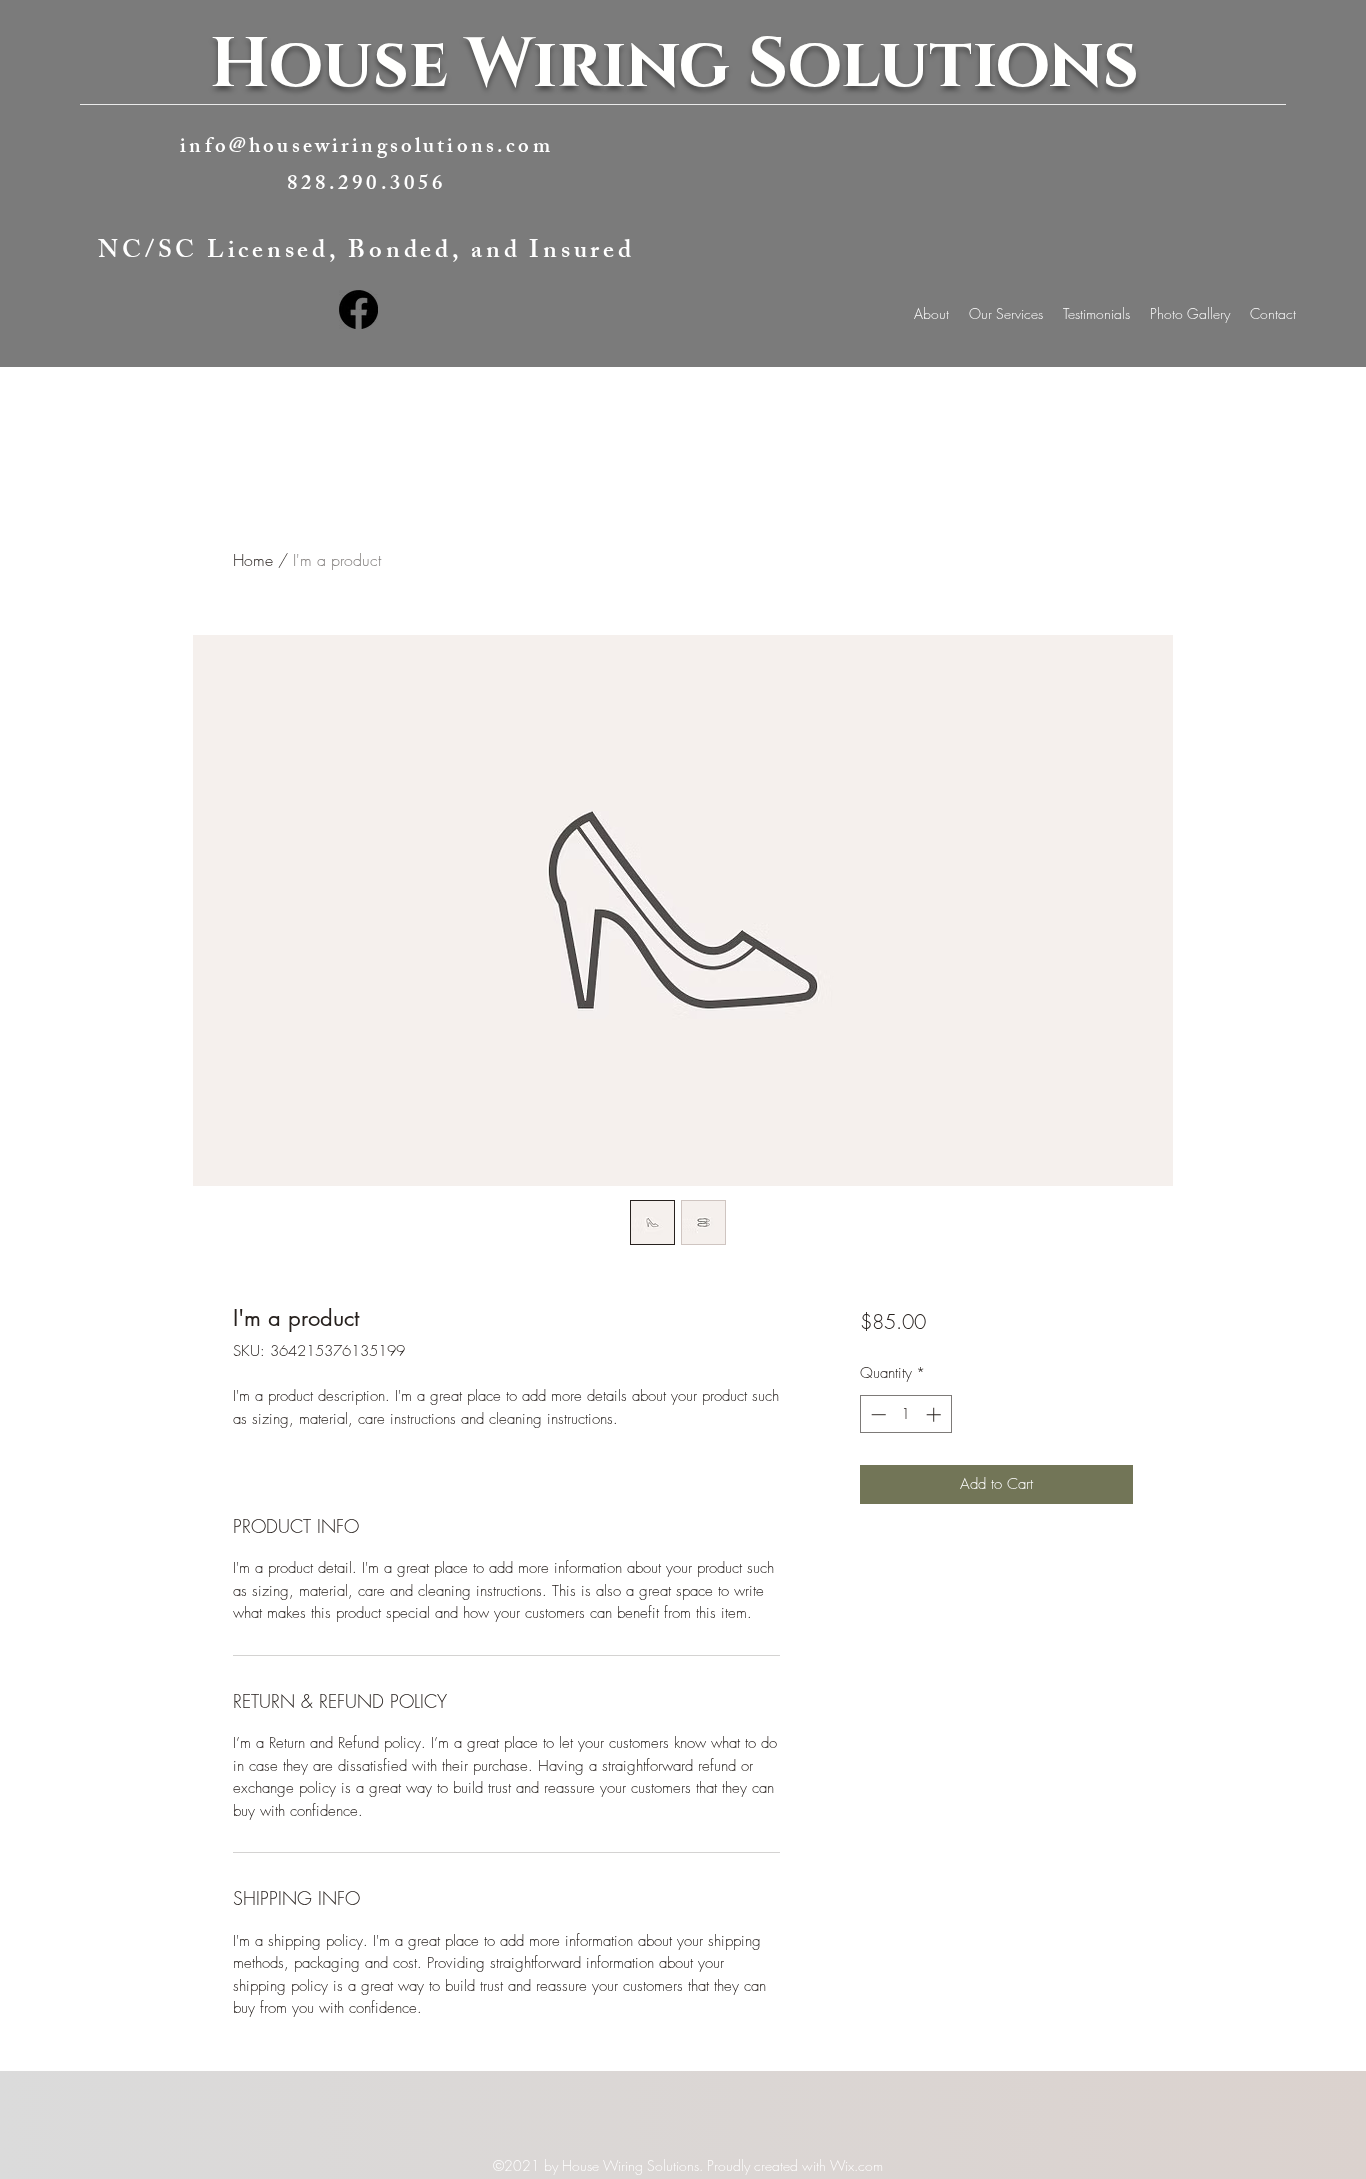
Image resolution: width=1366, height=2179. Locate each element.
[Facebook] (358, 309)
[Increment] (935, 1414)
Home (253, 560)
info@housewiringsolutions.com (366, 148)
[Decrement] (876, 1414)
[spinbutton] (905, 1414)
